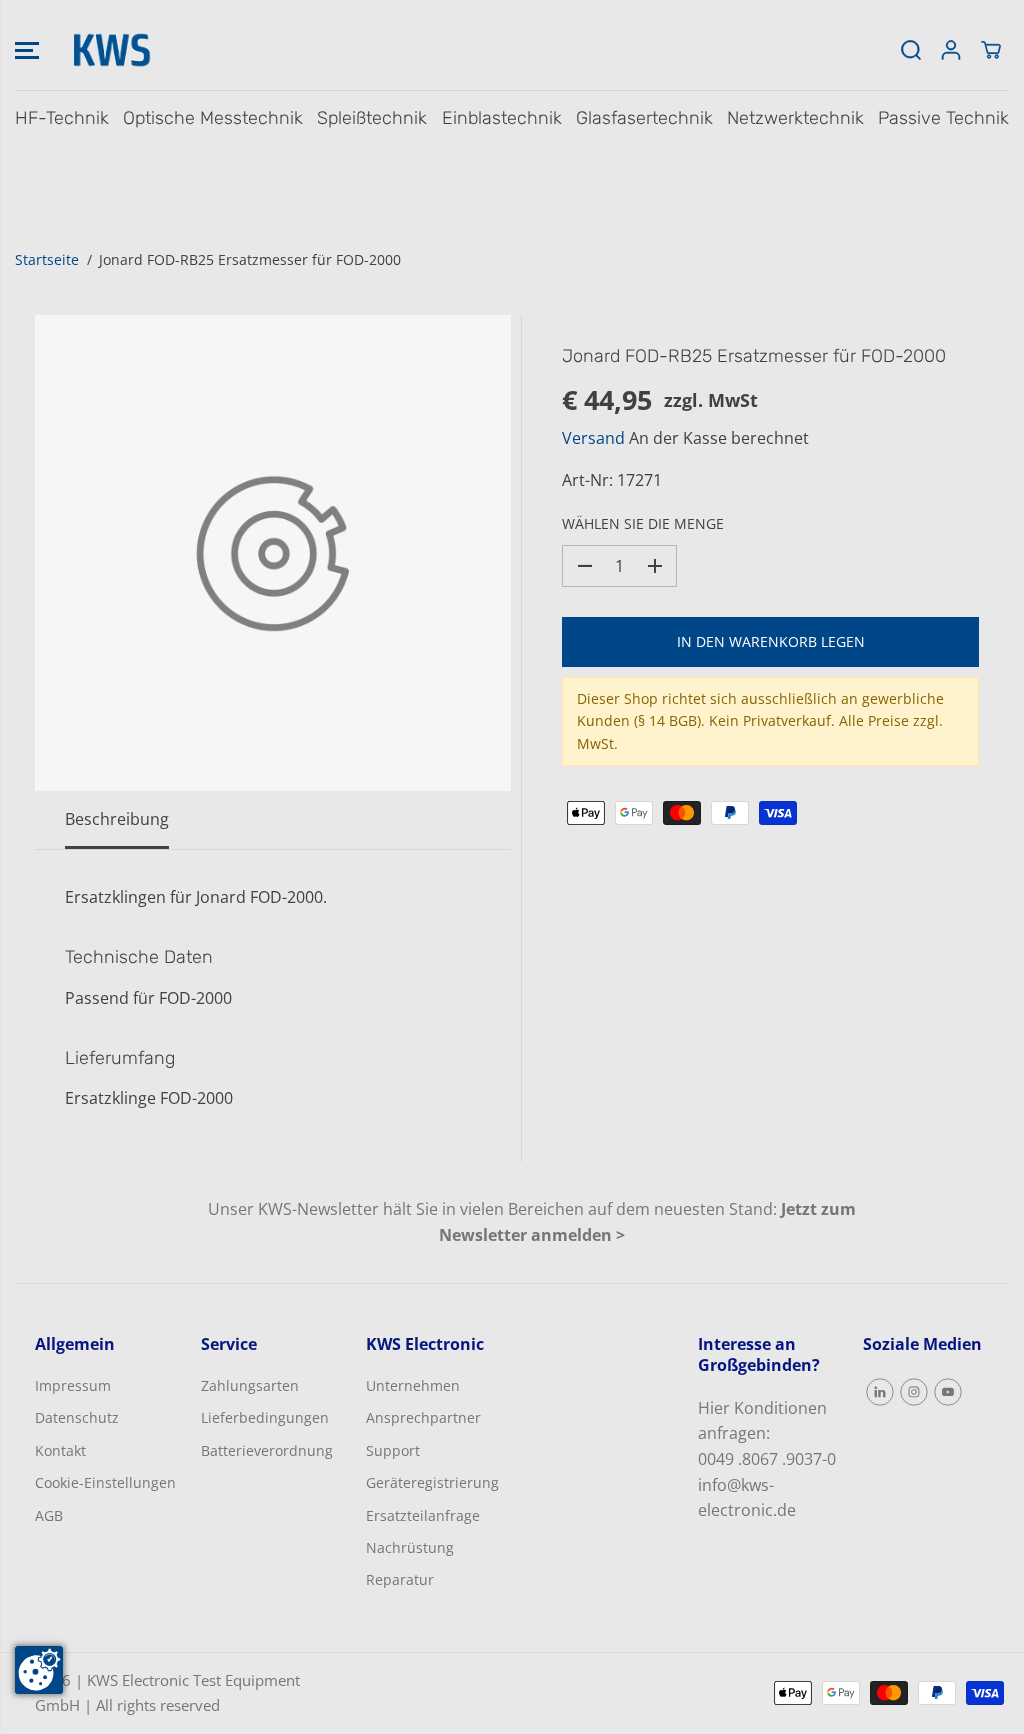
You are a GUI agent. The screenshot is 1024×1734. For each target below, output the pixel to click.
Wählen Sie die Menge (643, 523)
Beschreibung (117, 819)
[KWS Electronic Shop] (110, 50)
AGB (49, 1515)
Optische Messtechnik (213, 118)
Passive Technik (943, 118)
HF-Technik (62, 118)
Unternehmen (413, 1385)
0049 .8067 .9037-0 (767, 1459)
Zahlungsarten (250, 1385)
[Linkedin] (880, 1392)
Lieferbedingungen (265, 1417)
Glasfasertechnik (644, 118)
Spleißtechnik (372, 118)
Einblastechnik (502, 118)
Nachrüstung (410, 1547)
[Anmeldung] (951, 50)
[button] (27, 50)
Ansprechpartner (423, 1417)
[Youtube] (948, 1392)
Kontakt (60, 1450)
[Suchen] (911, 50)
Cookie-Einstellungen (105, 1482)
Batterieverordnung (267, 1450)
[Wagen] (991, 50)
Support (393, 1450)
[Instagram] (914, 1392)
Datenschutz (77, 1417)
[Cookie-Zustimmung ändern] (39, 1670)
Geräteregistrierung (432, 1482)
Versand (593, 438)
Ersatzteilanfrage (423, 1515)
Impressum (73, 1385)
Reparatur (400, 1579)
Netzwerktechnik (795, 118)
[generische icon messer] (273, 553)
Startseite (47, 259)
